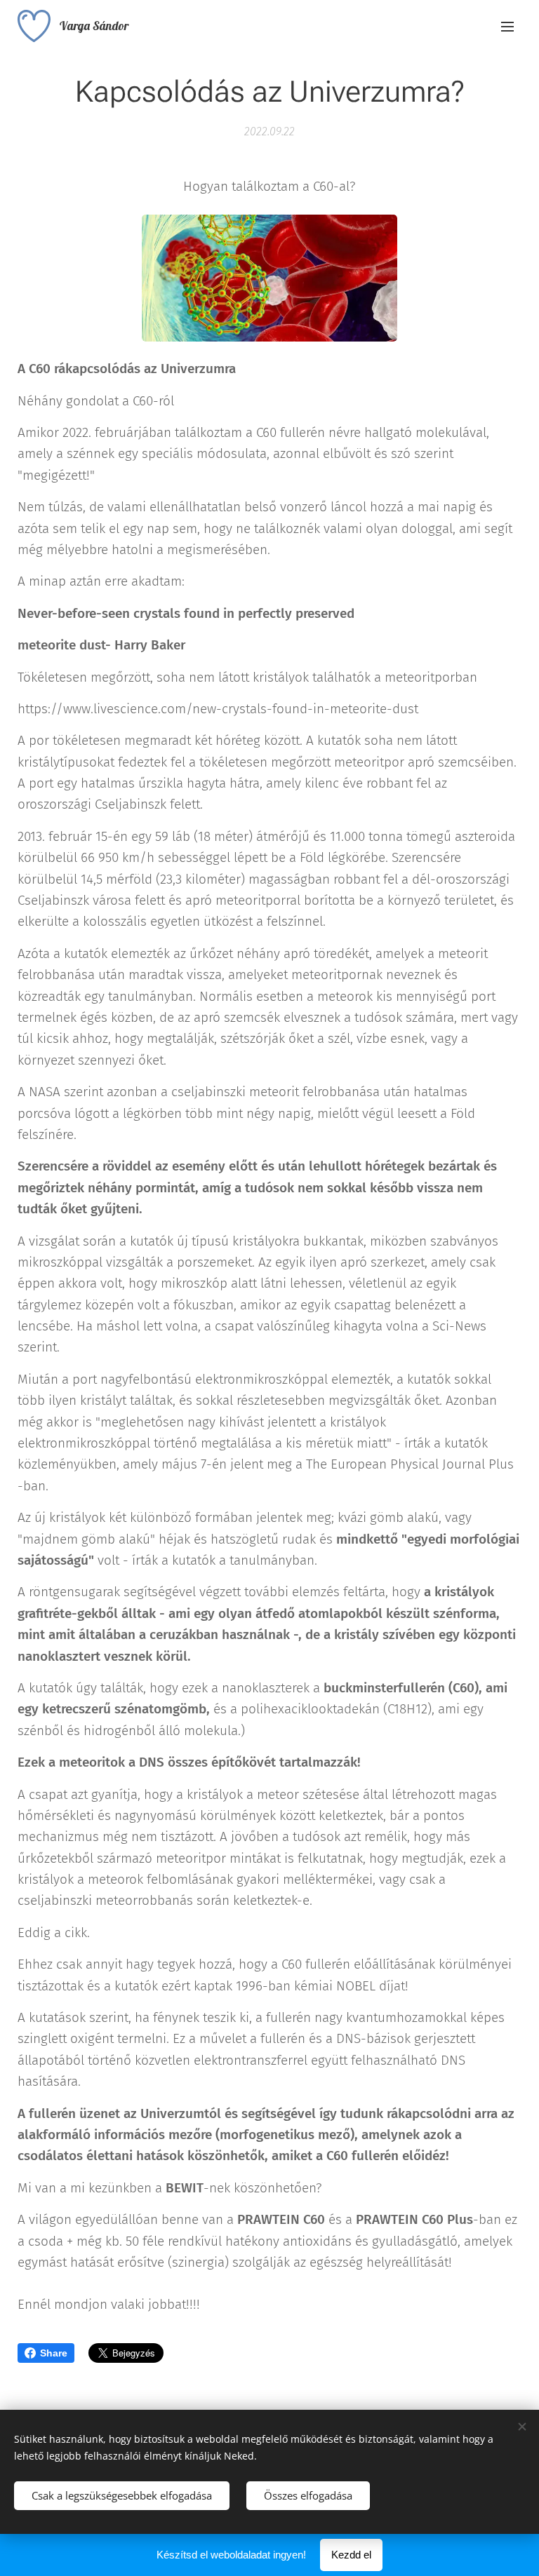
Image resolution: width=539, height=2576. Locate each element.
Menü (507, 26)
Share (54, 2353)
